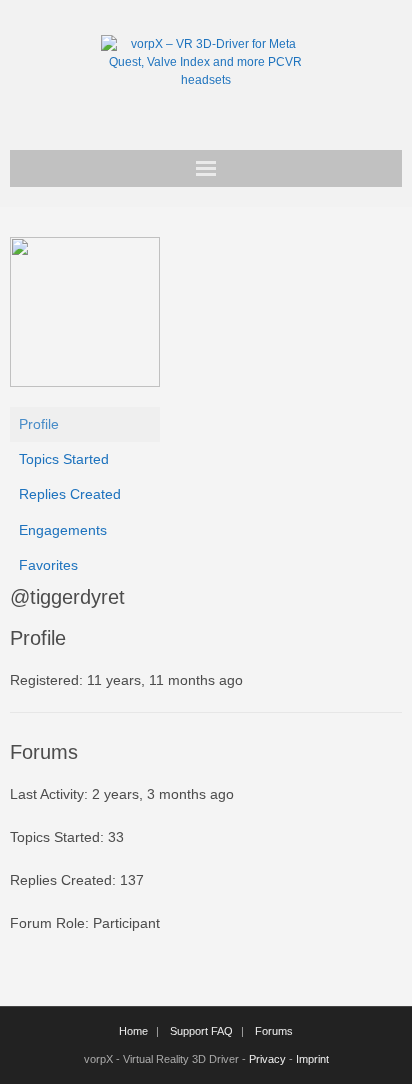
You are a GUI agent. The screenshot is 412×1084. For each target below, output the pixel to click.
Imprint (312, 1059)
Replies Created (70, 494)
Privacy (267, 1059)
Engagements (63, 530)
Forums (274, 1031)
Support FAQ (201, 1031)
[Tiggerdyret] (85, 382)
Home (133, 1031)
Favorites (48, 565)
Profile (39, 424)
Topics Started (64, 459)
